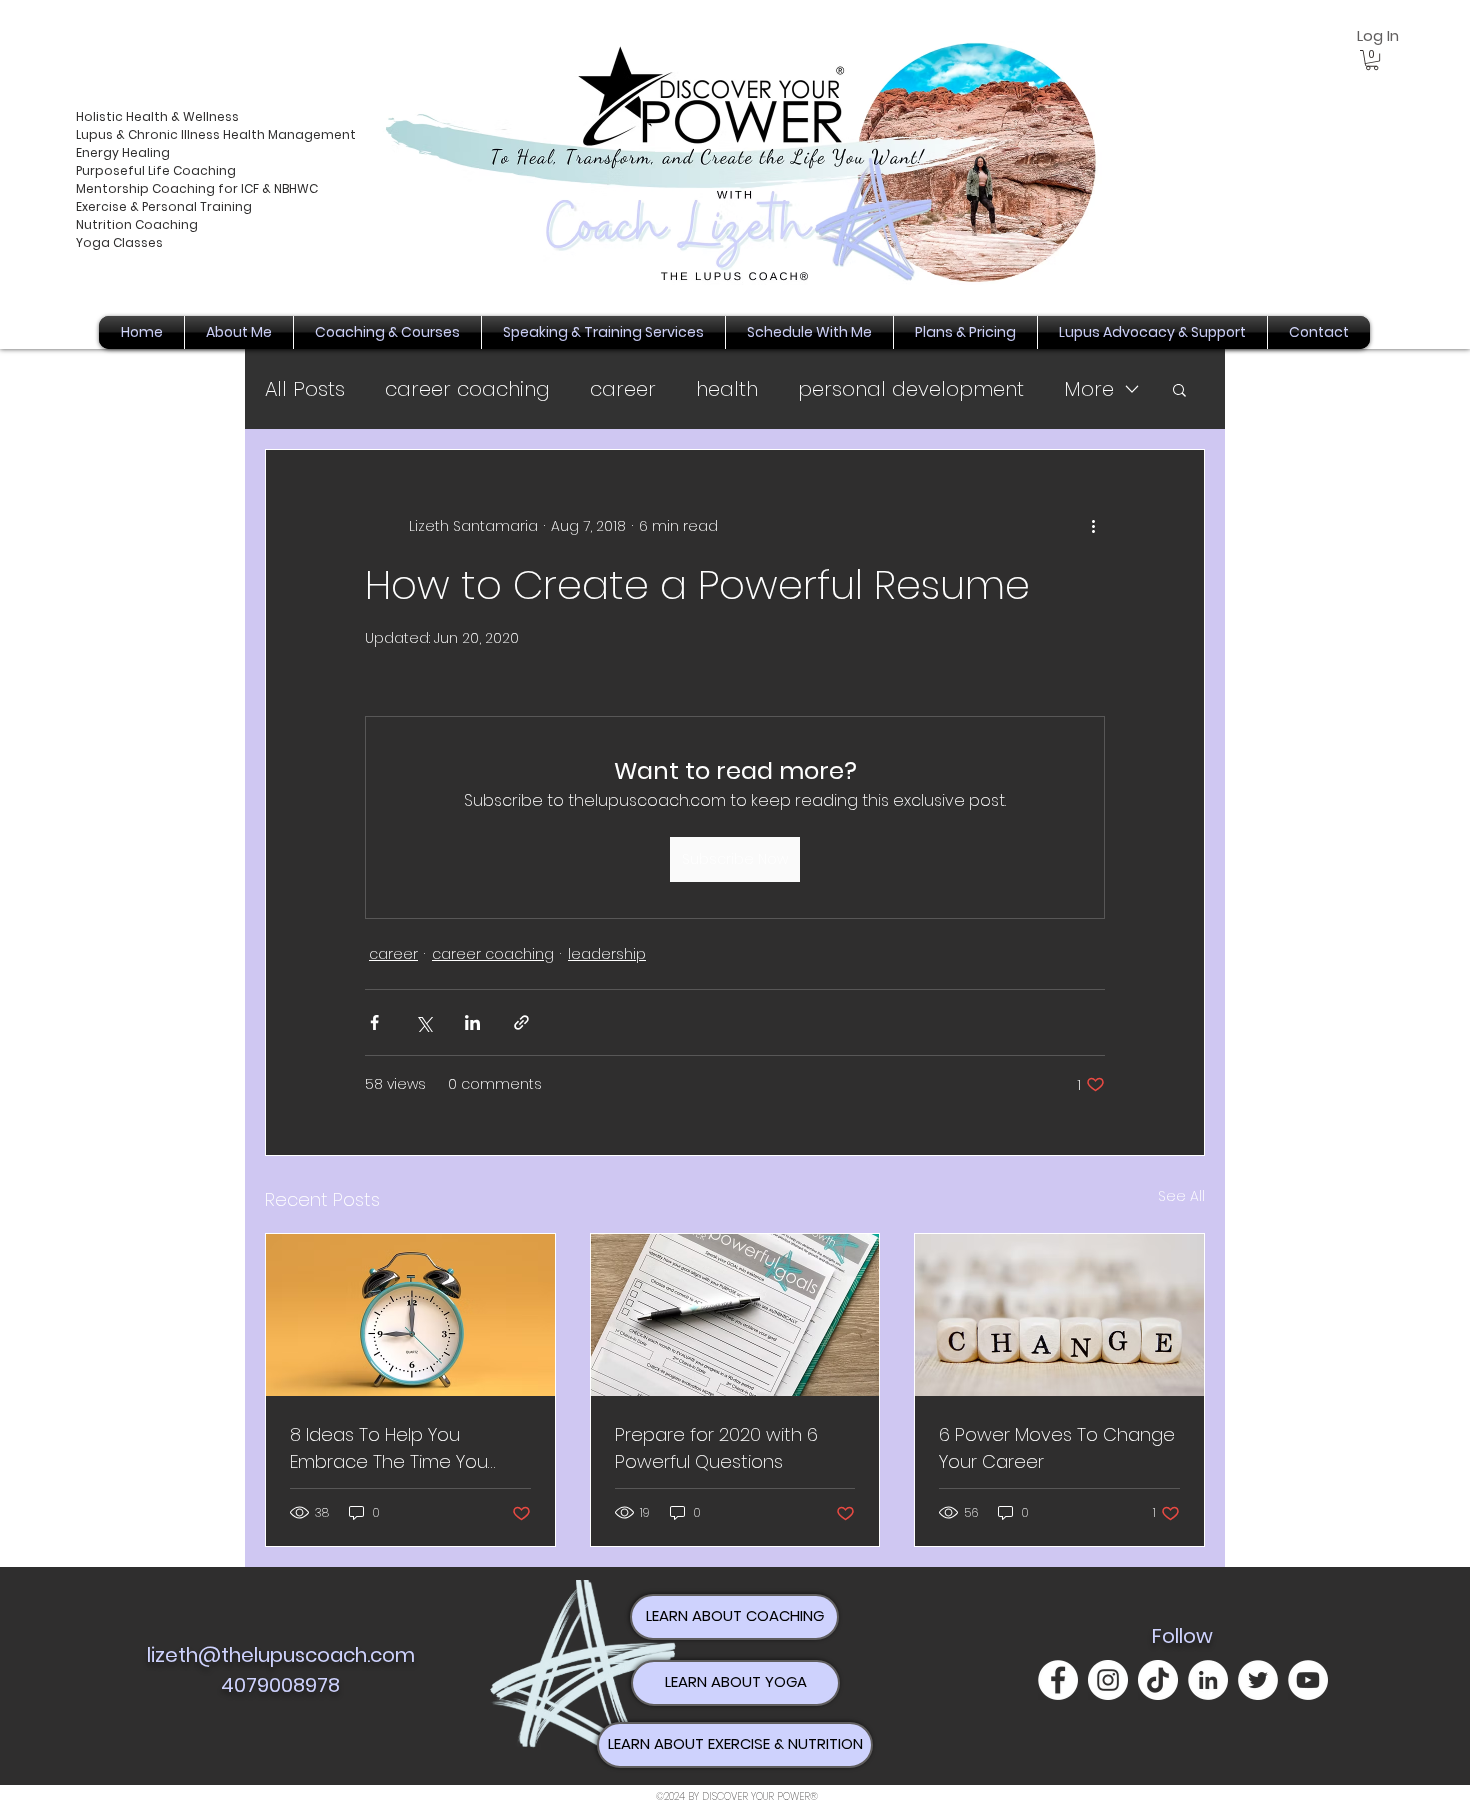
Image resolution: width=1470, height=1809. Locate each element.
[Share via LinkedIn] (472, 1022)
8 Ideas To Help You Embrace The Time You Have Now (389, 1448)
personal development (911, 389)
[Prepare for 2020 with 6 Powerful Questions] (735, 1315)
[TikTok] (1158, 1680)
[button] (1372, 60)
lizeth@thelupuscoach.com (281, 1655)
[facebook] (1058, 1680)
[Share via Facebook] (374, 1022)
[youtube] (1308, 1680)
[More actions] (1093, 526)
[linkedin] (1208, 1680)
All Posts (305, 389)
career (623, 389)
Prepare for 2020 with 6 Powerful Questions (716, 1448)
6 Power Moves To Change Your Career (1057, 1448)
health (727, 389)
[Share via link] (521, 1022)
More (1089, 389)
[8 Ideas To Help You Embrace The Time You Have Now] (410, 1315)
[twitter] (1258, 1680)
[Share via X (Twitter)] (423, 1022)
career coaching (467, 389)
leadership (607, 954)
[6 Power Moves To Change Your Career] (1059, 1315)
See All (1181, 1196)
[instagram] (1108, 1680)
